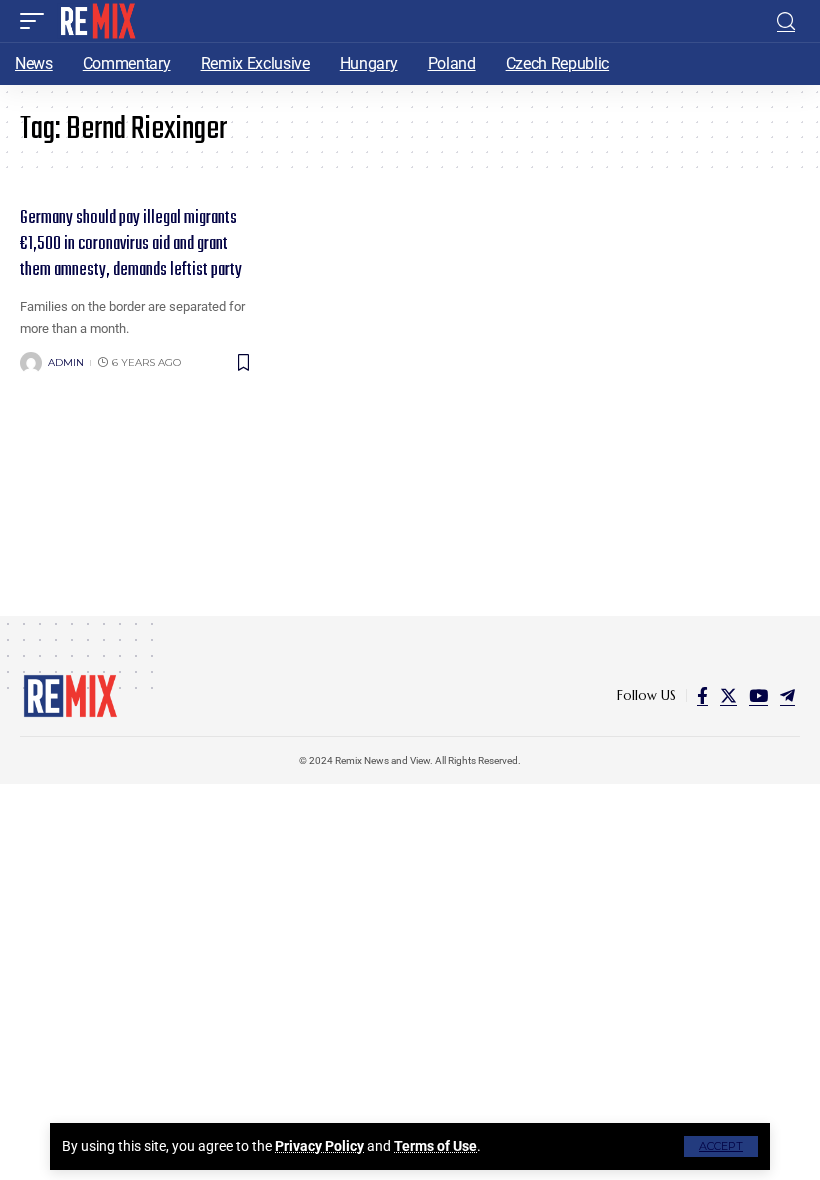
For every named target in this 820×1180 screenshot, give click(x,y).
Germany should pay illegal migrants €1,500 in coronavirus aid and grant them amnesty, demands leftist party (131, 244)
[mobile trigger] (37, 21)
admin (66, 362)
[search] (786, 21)
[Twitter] (728, 696)
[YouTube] (758, 696)
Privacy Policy (319, 1146)
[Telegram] (787, 696)
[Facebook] (702, 696)
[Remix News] (96, 21)
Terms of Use (435, 1146)
